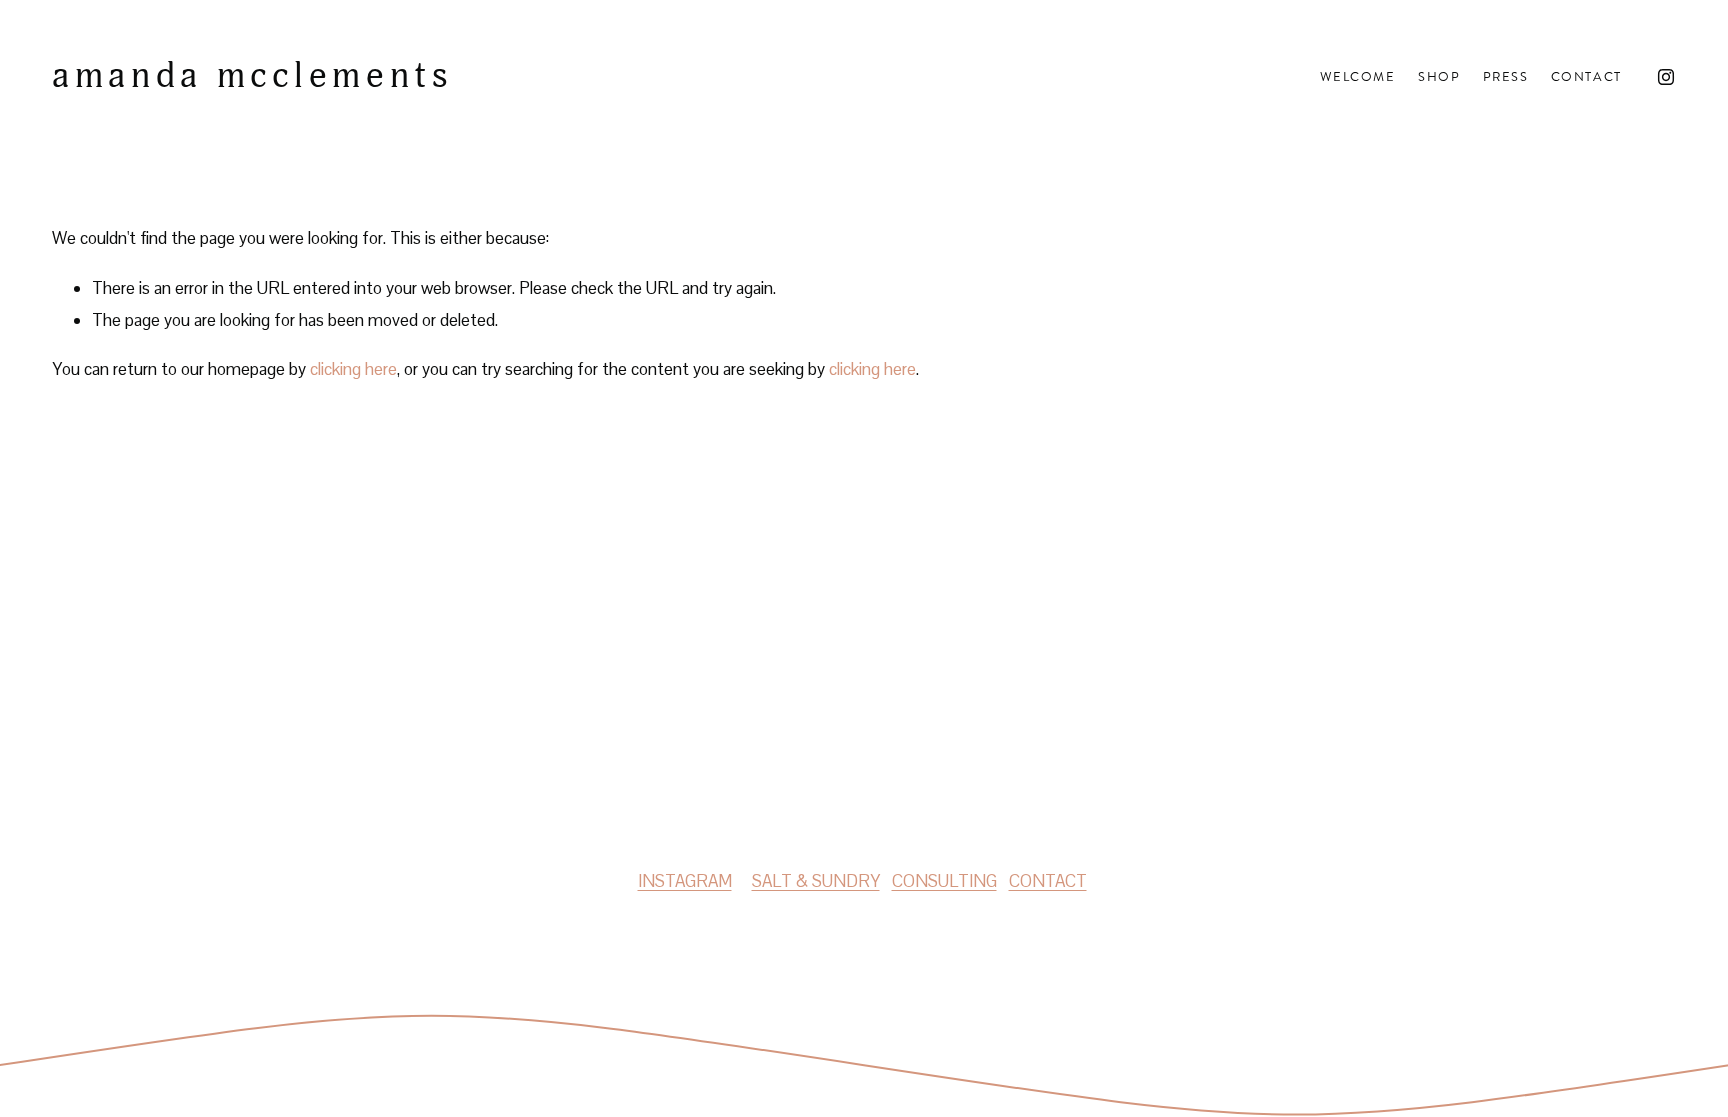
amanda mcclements (252, 76)
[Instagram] (1666, 77)
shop (1439, 77)
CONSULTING (944, 881)
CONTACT (1048, 881)
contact (1586, 77)
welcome (1358, 77)
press (1506, 77)
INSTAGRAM (685, 881)
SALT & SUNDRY (816, 881)
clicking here (353, 369)
